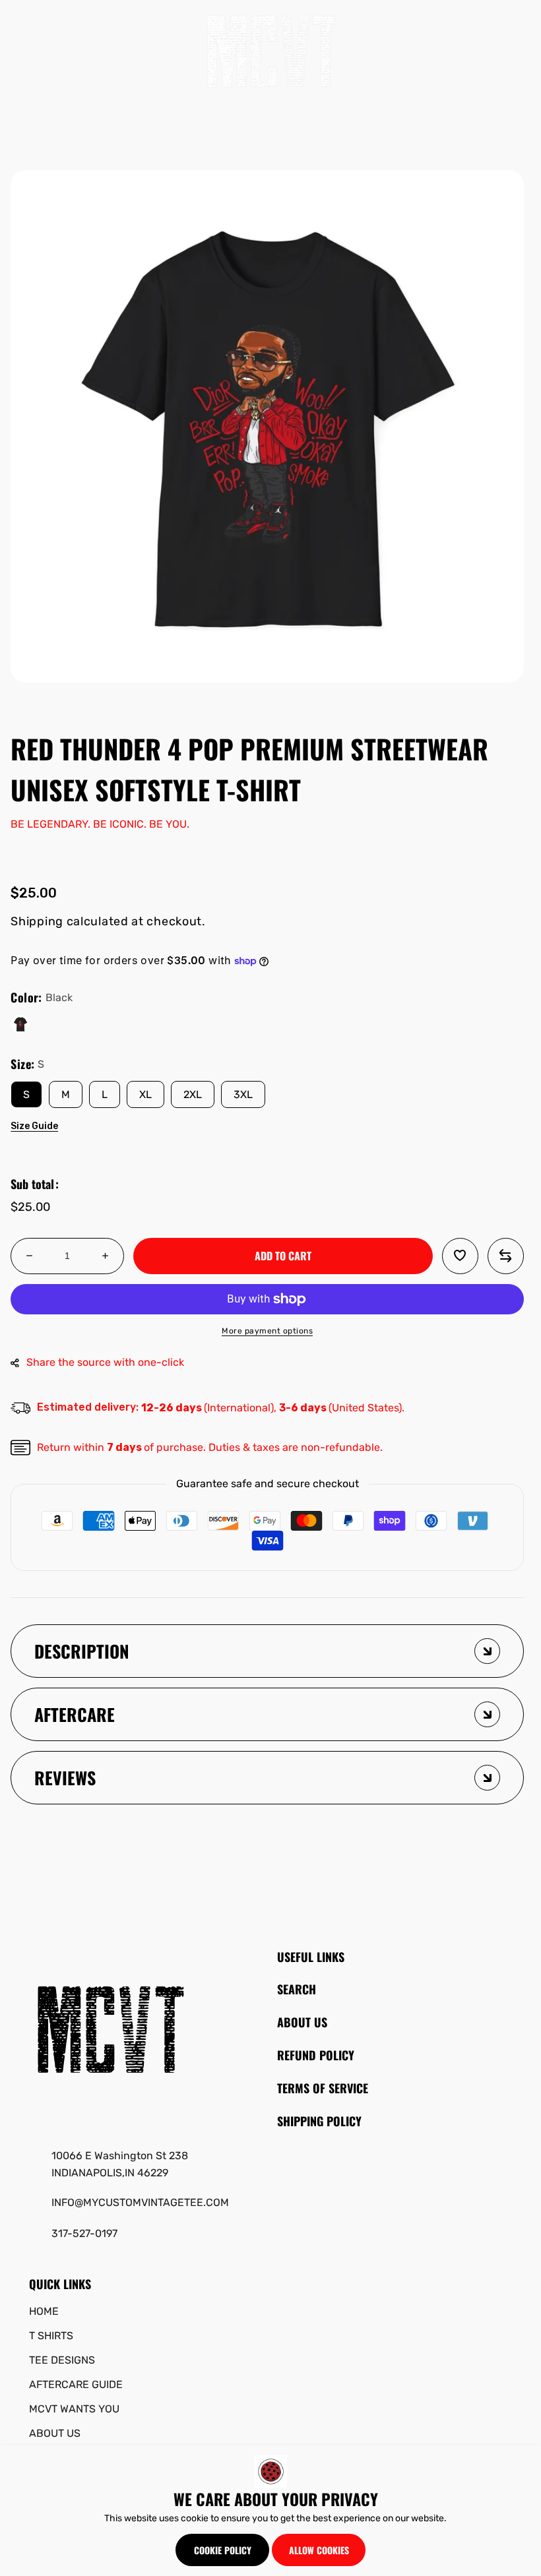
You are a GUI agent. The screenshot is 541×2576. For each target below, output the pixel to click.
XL (145, 1094)
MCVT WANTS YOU (74, 2409)
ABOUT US (55, 2433)
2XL (193, 1094)
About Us (302, 2022)
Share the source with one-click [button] (105, 1362)
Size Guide (34, 1126)
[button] (32, 51)
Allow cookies (319, 2550)
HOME (44, 2311)
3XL (243, 1094)
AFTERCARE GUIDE (76, 2384)
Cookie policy (223, 2550)
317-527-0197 (84, 2233)
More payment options (267, 1331)
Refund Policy (316, 2055)
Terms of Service (323, 2088)
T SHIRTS (51, 2336)
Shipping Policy (319, 2121)
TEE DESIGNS (62, 2360)
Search (297, 1989)
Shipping (37, 921)
